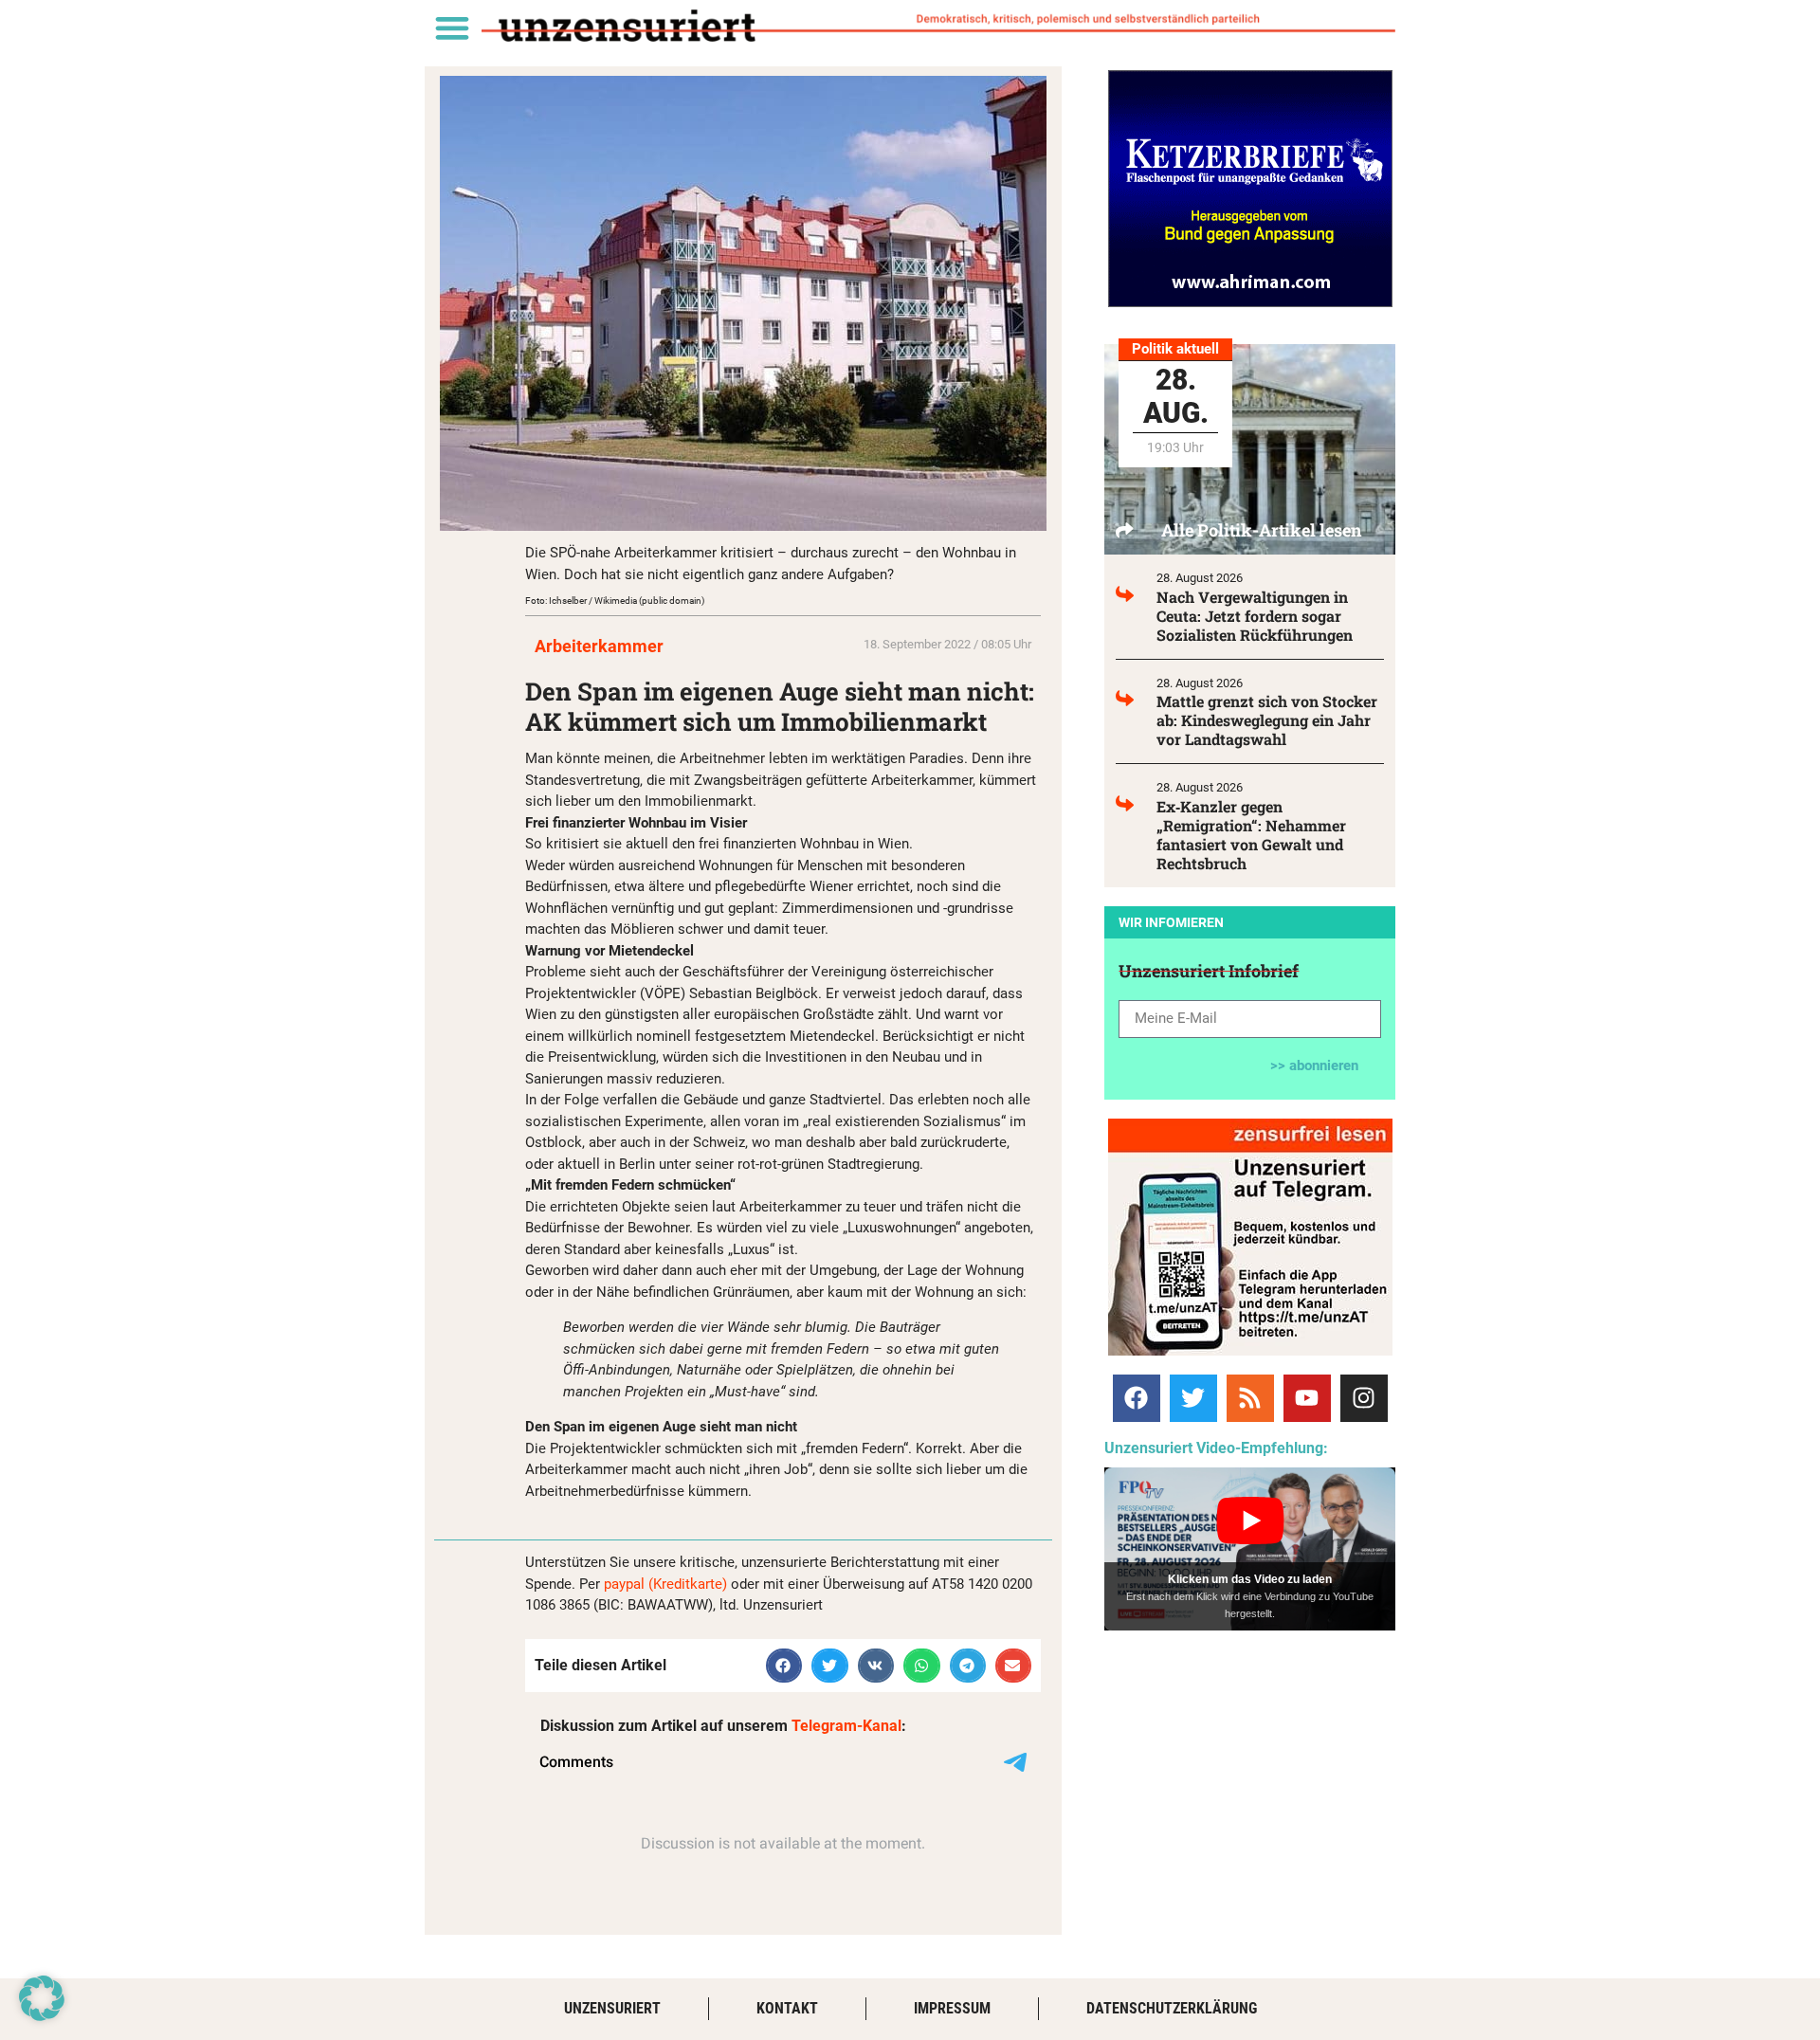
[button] (452, 27)
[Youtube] (1307, 1398)
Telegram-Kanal (846, 1726)
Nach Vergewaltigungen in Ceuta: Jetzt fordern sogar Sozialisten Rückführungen (1255, 616)
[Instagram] (1364, 1398)
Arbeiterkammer (599, 646)
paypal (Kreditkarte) (665, 1584)
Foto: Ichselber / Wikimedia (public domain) (615, 601)
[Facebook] (1137, 1398)
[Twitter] (1193, 1398)
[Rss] (1250, 1398)
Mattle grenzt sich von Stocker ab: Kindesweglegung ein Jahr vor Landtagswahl (1267, 720)
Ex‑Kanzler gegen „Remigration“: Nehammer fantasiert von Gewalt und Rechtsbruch (1251, 835)
